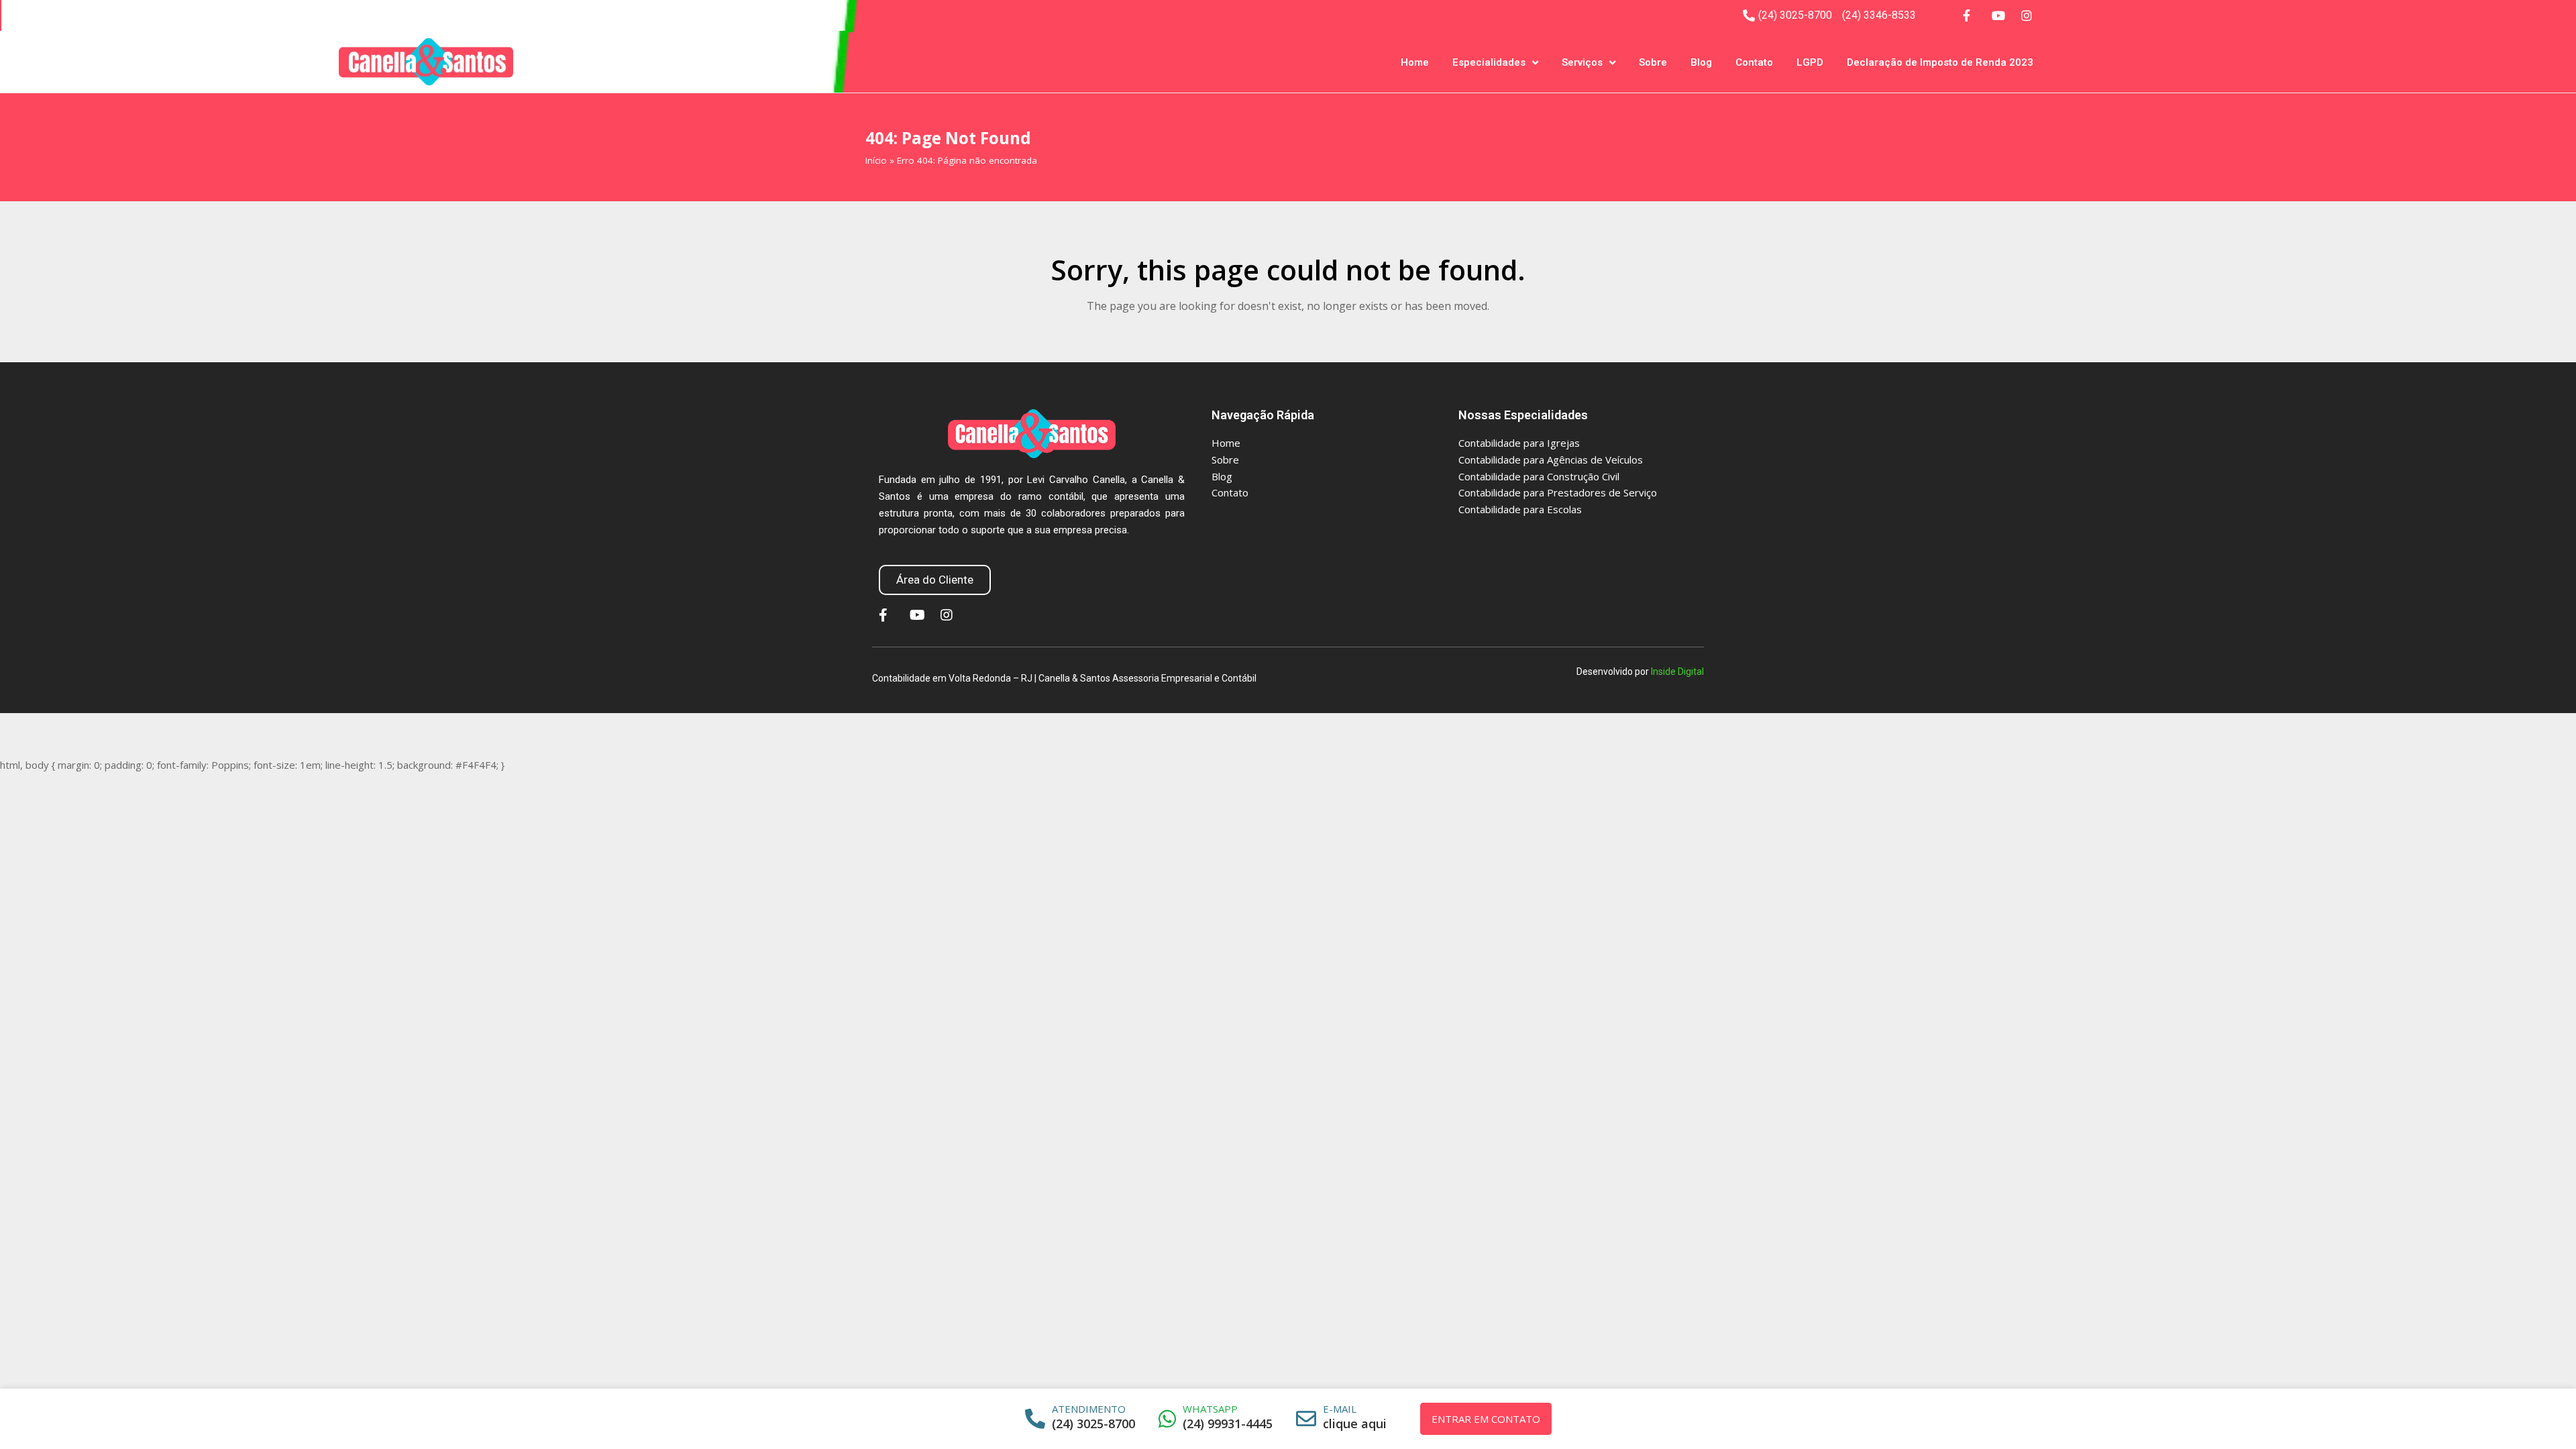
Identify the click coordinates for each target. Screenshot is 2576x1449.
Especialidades (1489, 62)
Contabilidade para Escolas (1520, 509)
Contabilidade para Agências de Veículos (1551, 460)
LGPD (1810, 62)
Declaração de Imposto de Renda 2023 (1940, 62)
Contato (1754, 62)
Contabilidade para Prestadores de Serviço (1558, 492)
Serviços (1582, 62)
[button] (935, 580)
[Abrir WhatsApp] (2548, 1415)
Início (876, 160)
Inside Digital (1677, 672)
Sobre (1653, 62)
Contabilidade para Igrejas (1519, 443)
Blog (1701, 62)
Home (1415, 62)
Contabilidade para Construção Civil (1539, 476)
